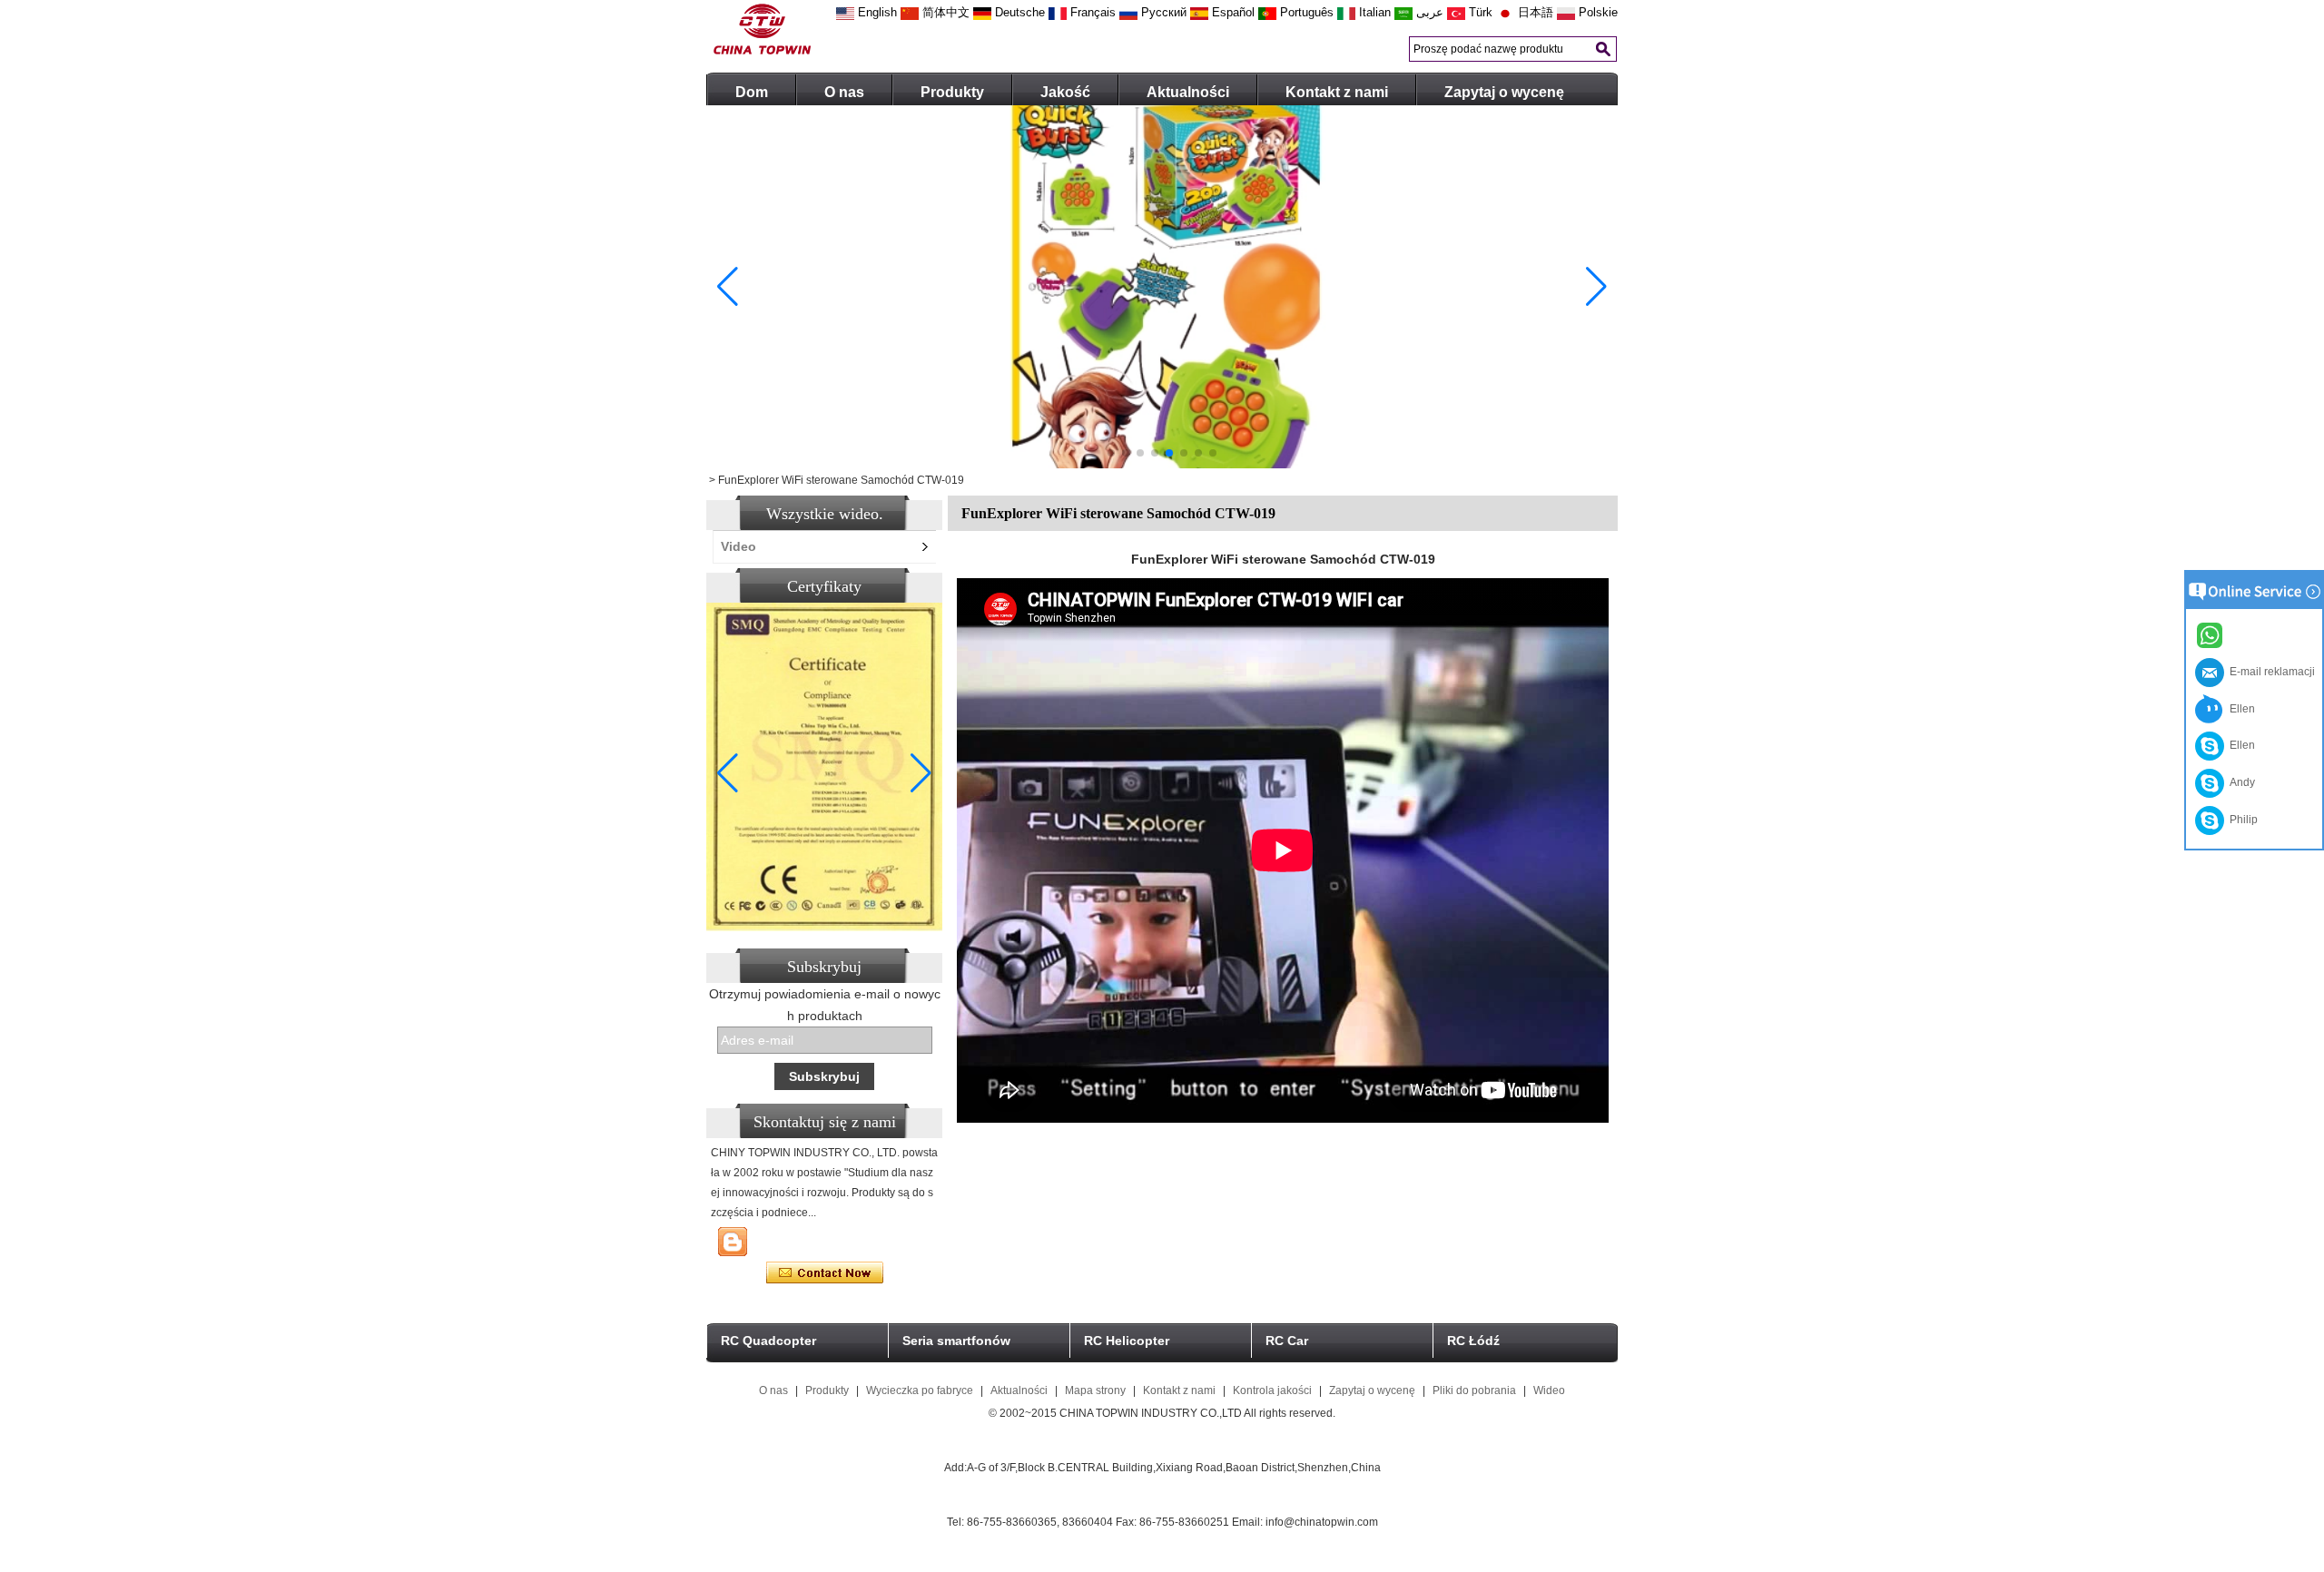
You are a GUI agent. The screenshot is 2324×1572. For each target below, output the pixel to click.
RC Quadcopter (768, 1341)
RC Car (1287, 1341)
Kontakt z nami (1337, 92)
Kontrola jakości (1272, 1390)
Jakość (1065, 92)
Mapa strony (1095, 1390)
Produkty (952, 92)
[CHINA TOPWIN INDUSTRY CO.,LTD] (762, 51)
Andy (2240, 782)
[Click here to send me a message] (2212, 634)
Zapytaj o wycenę (1504, 92)
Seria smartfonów (956, 1341)
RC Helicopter (1127, 1341)
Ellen (2240, 709)
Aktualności (1188, 92)
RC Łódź (1473, 1341)
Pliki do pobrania (1474, 1390)
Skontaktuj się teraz (825, 1273)
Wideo (1549, 1390)
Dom (752, 92)
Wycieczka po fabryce (920, 1390)
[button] (1111, 453)
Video (739, 546)
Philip (2241, 820)
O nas (844, 92)
